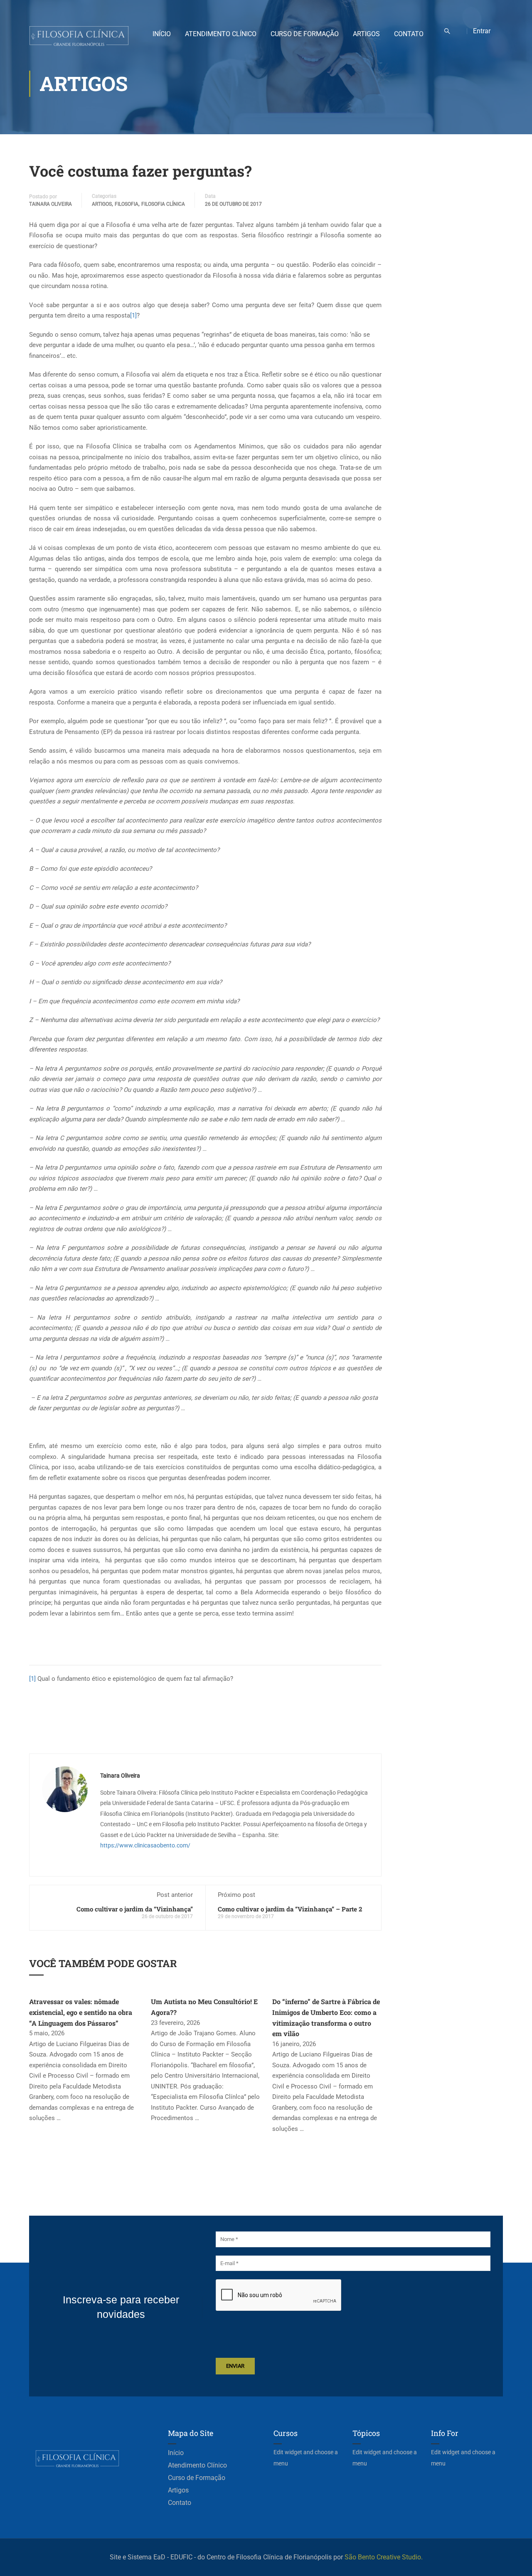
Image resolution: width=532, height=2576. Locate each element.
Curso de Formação (305, 34)
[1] (133, 315)
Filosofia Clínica (163, 204)
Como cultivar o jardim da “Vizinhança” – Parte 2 (290, 1909)
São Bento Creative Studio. (384, 2557)
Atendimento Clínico (221, 34)
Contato (409, 34)
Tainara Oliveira (50, 204)
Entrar (482, 31)
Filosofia (127, 204)
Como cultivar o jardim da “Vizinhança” (135, 1909)
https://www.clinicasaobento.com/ (145, 1845)
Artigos (366, 34)
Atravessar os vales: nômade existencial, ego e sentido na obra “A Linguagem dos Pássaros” (81, 2012)
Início (162, 34)
